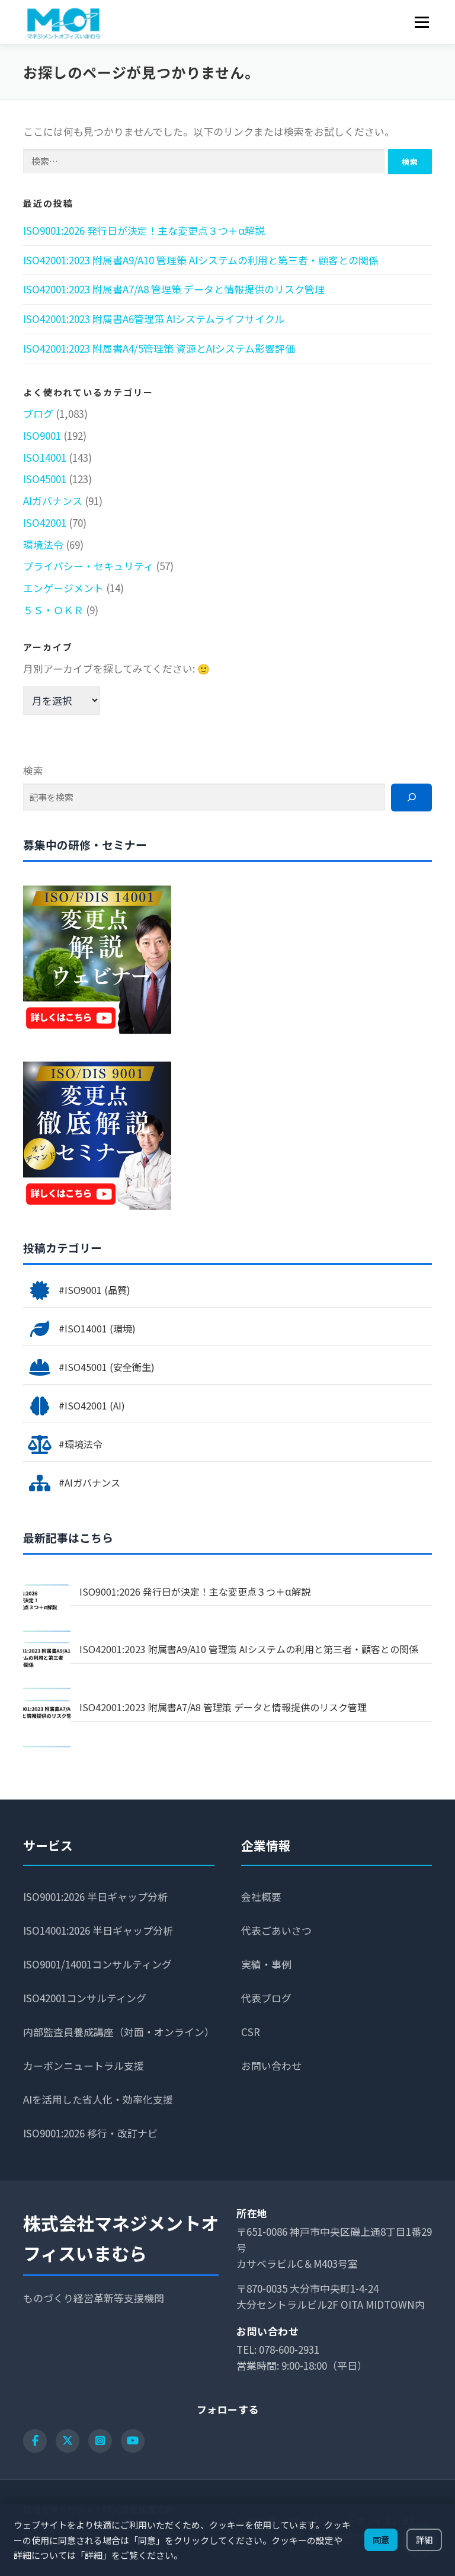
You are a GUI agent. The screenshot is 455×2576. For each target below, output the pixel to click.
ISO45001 (45, 479)
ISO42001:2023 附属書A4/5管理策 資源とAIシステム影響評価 (159, 348)
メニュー (422, 22)
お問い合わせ (271, 2065)
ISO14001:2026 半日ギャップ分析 (98, 1930)
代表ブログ (266, 1998)
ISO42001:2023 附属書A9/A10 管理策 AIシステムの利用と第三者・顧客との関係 (201, 260)
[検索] (411, 798)
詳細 (424, 2540)
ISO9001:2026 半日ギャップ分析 (95, 1896)
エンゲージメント (63, 588)
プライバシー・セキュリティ (88, 566)
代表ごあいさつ (276, 1930)
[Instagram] (100, 2441)
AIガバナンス (53, 501)
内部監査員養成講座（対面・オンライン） (119, 2032)
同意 (381, 2540)
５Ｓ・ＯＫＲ (53, 610)
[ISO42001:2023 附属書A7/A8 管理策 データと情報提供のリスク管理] (47, 1724)
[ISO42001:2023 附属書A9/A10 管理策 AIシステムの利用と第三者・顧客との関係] (47, 1666)
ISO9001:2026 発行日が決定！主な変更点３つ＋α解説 (144, 230)
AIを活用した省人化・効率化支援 (98, 2099)
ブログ (38, 413)
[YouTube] (133, 2441)
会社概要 (261, 1896)
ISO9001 (42, 435)
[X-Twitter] (68, 2441)
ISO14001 (45, 457)
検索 (33, 770)
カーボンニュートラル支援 (84, 2065)
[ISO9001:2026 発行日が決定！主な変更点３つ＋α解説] (47, 1608)
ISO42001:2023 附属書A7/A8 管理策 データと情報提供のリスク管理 (174, 289)
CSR (251, 2032)
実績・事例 (266, 1964)
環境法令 (43, 544)
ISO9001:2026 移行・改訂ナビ (90, 2133)
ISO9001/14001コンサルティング (97, 1964)
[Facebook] (35, 2441)
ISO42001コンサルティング (85, 1998)
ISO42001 (45, 522)
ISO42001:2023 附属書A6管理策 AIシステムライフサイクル (154, 319)
